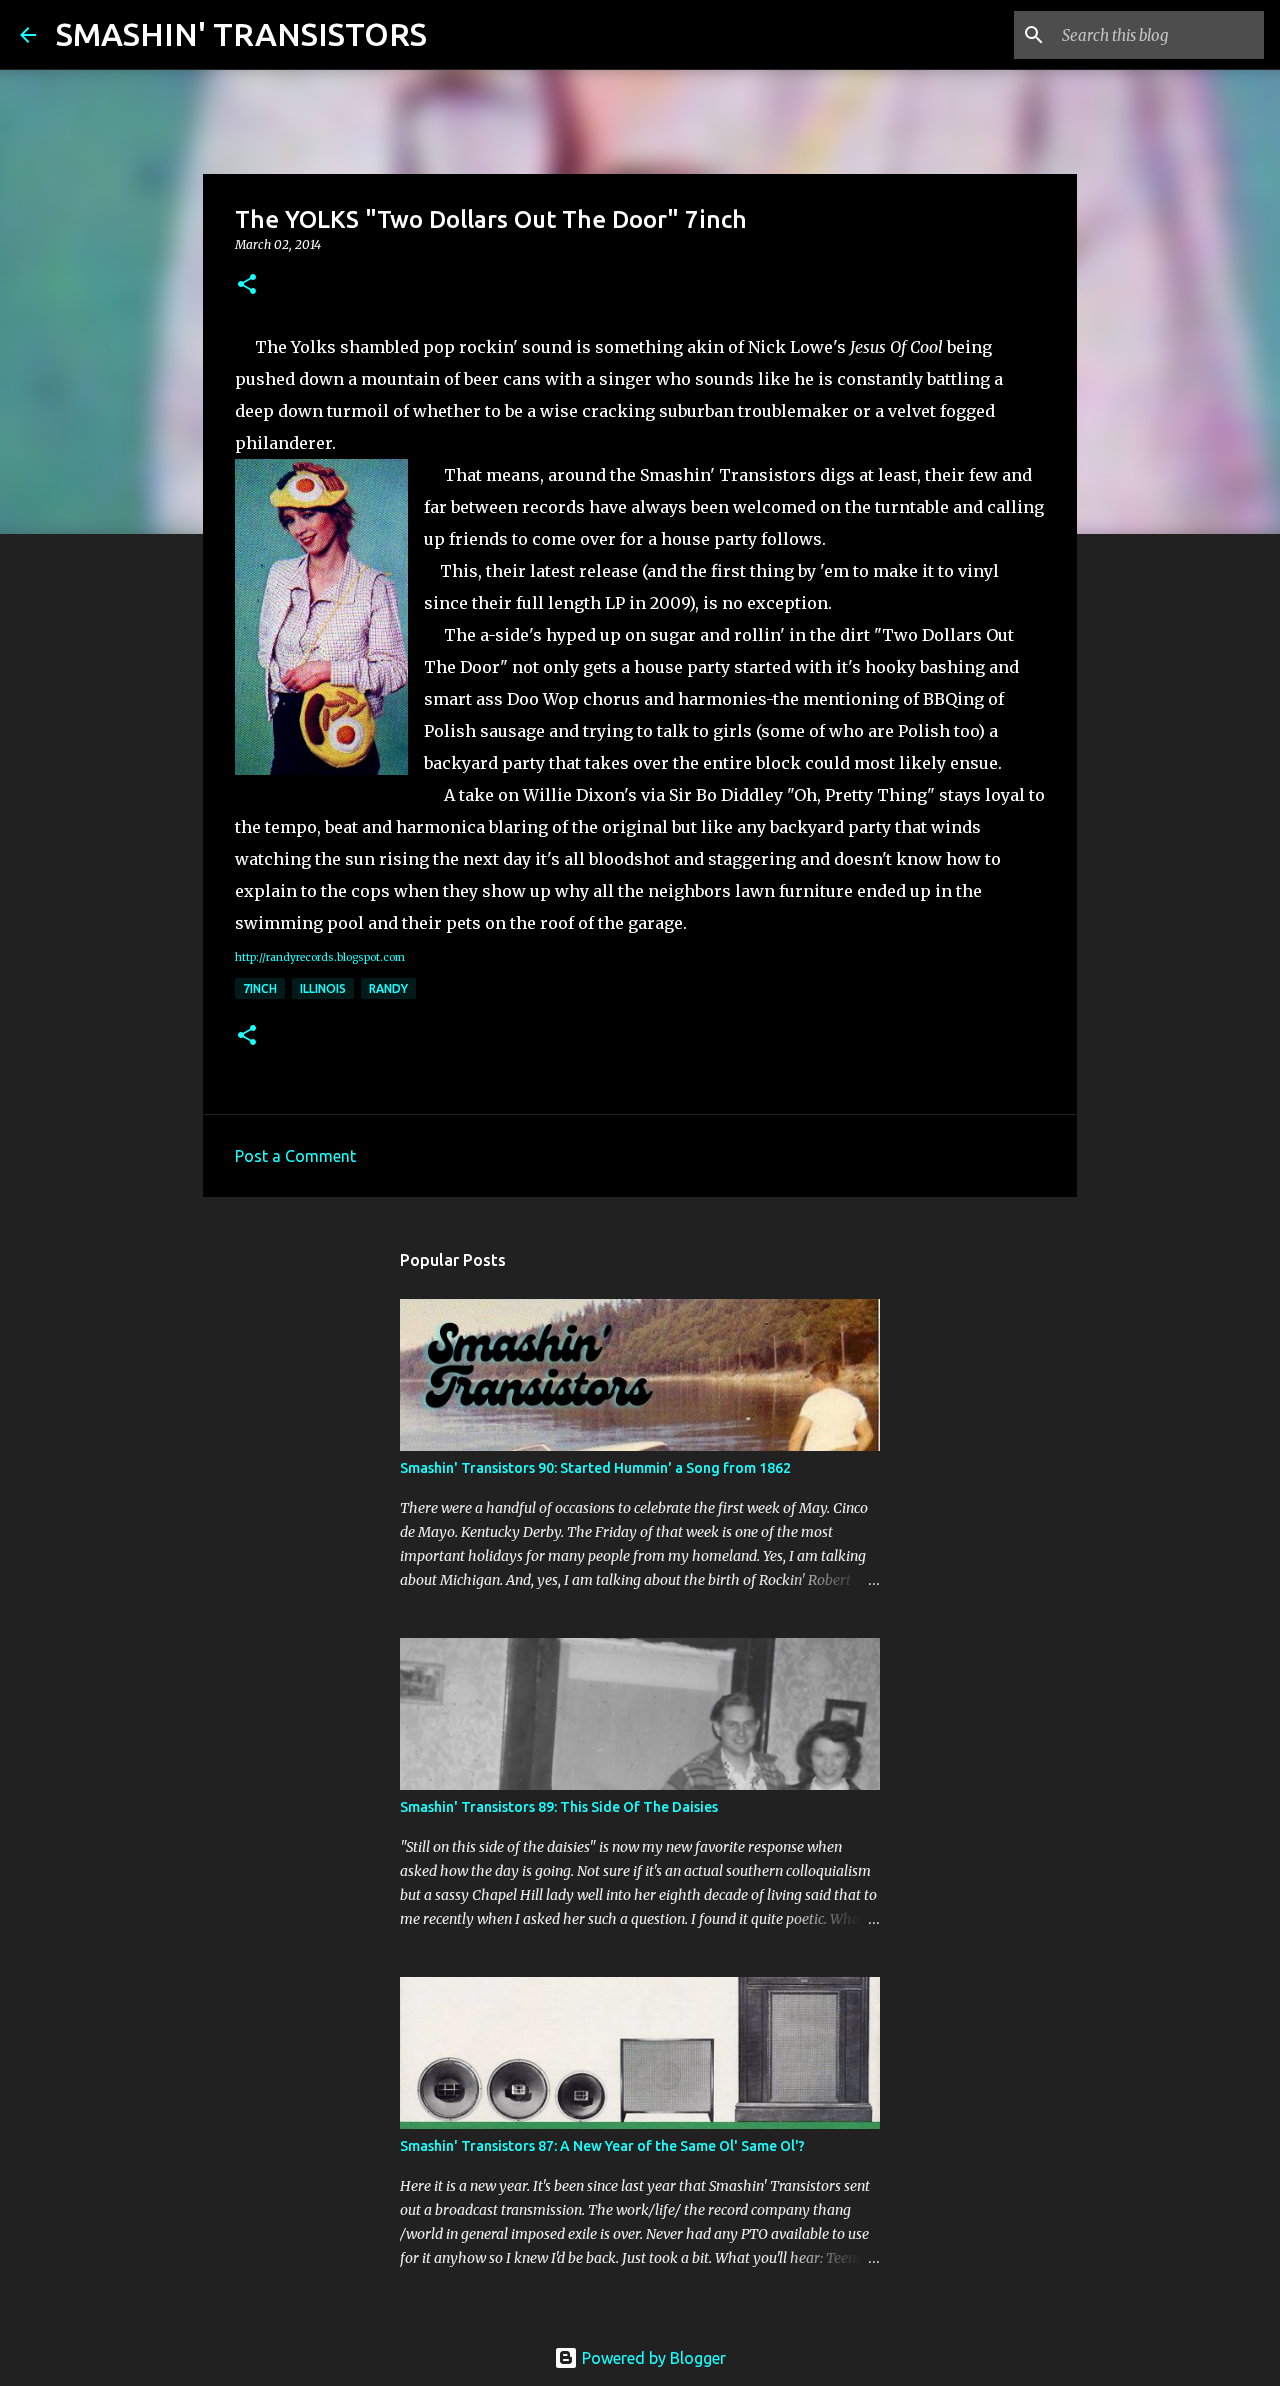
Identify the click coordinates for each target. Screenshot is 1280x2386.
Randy (388, 988)
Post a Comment (295, 1156)
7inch (260, 988)
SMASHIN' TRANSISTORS (241, 34)
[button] (247, 285)
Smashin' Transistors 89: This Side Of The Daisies (559, 1807)
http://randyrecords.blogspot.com (320, 957)
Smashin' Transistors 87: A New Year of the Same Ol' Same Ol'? (602, 2146)
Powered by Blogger (652, 2358)
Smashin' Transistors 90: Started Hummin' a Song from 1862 (595, 1468)
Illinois (323, 988)
